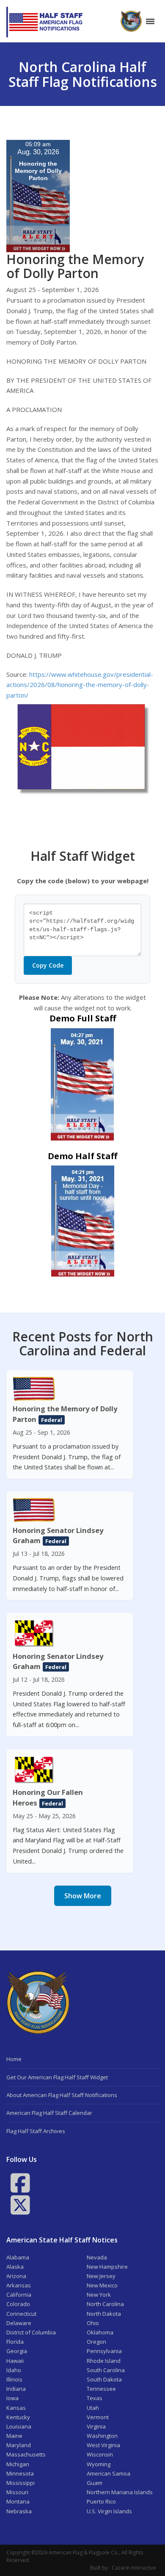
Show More (83, 1896)
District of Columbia (31, 2332)
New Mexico (102, 2285)
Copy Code (48, 965)
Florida (15, 2342)
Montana (18, 2501)
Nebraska (19, 2511)
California (19, 2295)
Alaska (15, 2267)
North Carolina (105, 2304)
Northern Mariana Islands (120, 2492)
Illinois (14, 2379)
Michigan (18, 2464)
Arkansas (19, 2285)
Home (14, 2059)
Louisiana (19, 2426)
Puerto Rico (101, 2501)
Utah (93, 2408)
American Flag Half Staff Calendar (49, 2113)
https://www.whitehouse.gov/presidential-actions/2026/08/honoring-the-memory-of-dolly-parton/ (80, 685)
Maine (14, 2436)
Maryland (19, 2445)
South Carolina (106, 2370)
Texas (95, 2398)
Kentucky (18, 2417)
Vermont (98, 2417)
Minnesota (20, 2473)
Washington (102, 2436)
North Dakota (104, 2314)
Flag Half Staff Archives (36, 2131)
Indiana (16, 2389)
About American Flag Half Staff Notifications (62, 2095)
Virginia (96, 2426)
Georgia (17, 2351)
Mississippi (21, 2483)
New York (99, 2295)
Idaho (14, 2370)
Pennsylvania (104, 2351)
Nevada (97, 2257)
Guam (95, 2483)
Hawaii (15, 2361)
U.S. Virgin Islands (109, 2511)
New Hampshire (107, 2267)
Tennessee (101, 2389)
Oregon (96, 2342)
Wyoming (99, 2464)
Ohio (93, 2323)
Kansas (16, 2408)
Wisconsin (100, 2454)
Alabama (18, 2257)
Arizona (16, 2276)
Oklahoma (100, 2332)
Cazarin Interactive (134, 2568)
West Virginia (103, 2445)
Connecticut (21, 2314)
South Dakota (104, 2379)
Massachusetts (26, 2454)
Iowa (12, 2398)
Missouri (17, 2492)
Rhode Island (104, 2361)
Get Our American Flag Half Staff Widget (57, 2077)
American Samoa (109, 2473)
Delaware (19, 2323)
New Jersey (101, 2276)
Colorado (18, 2304)
